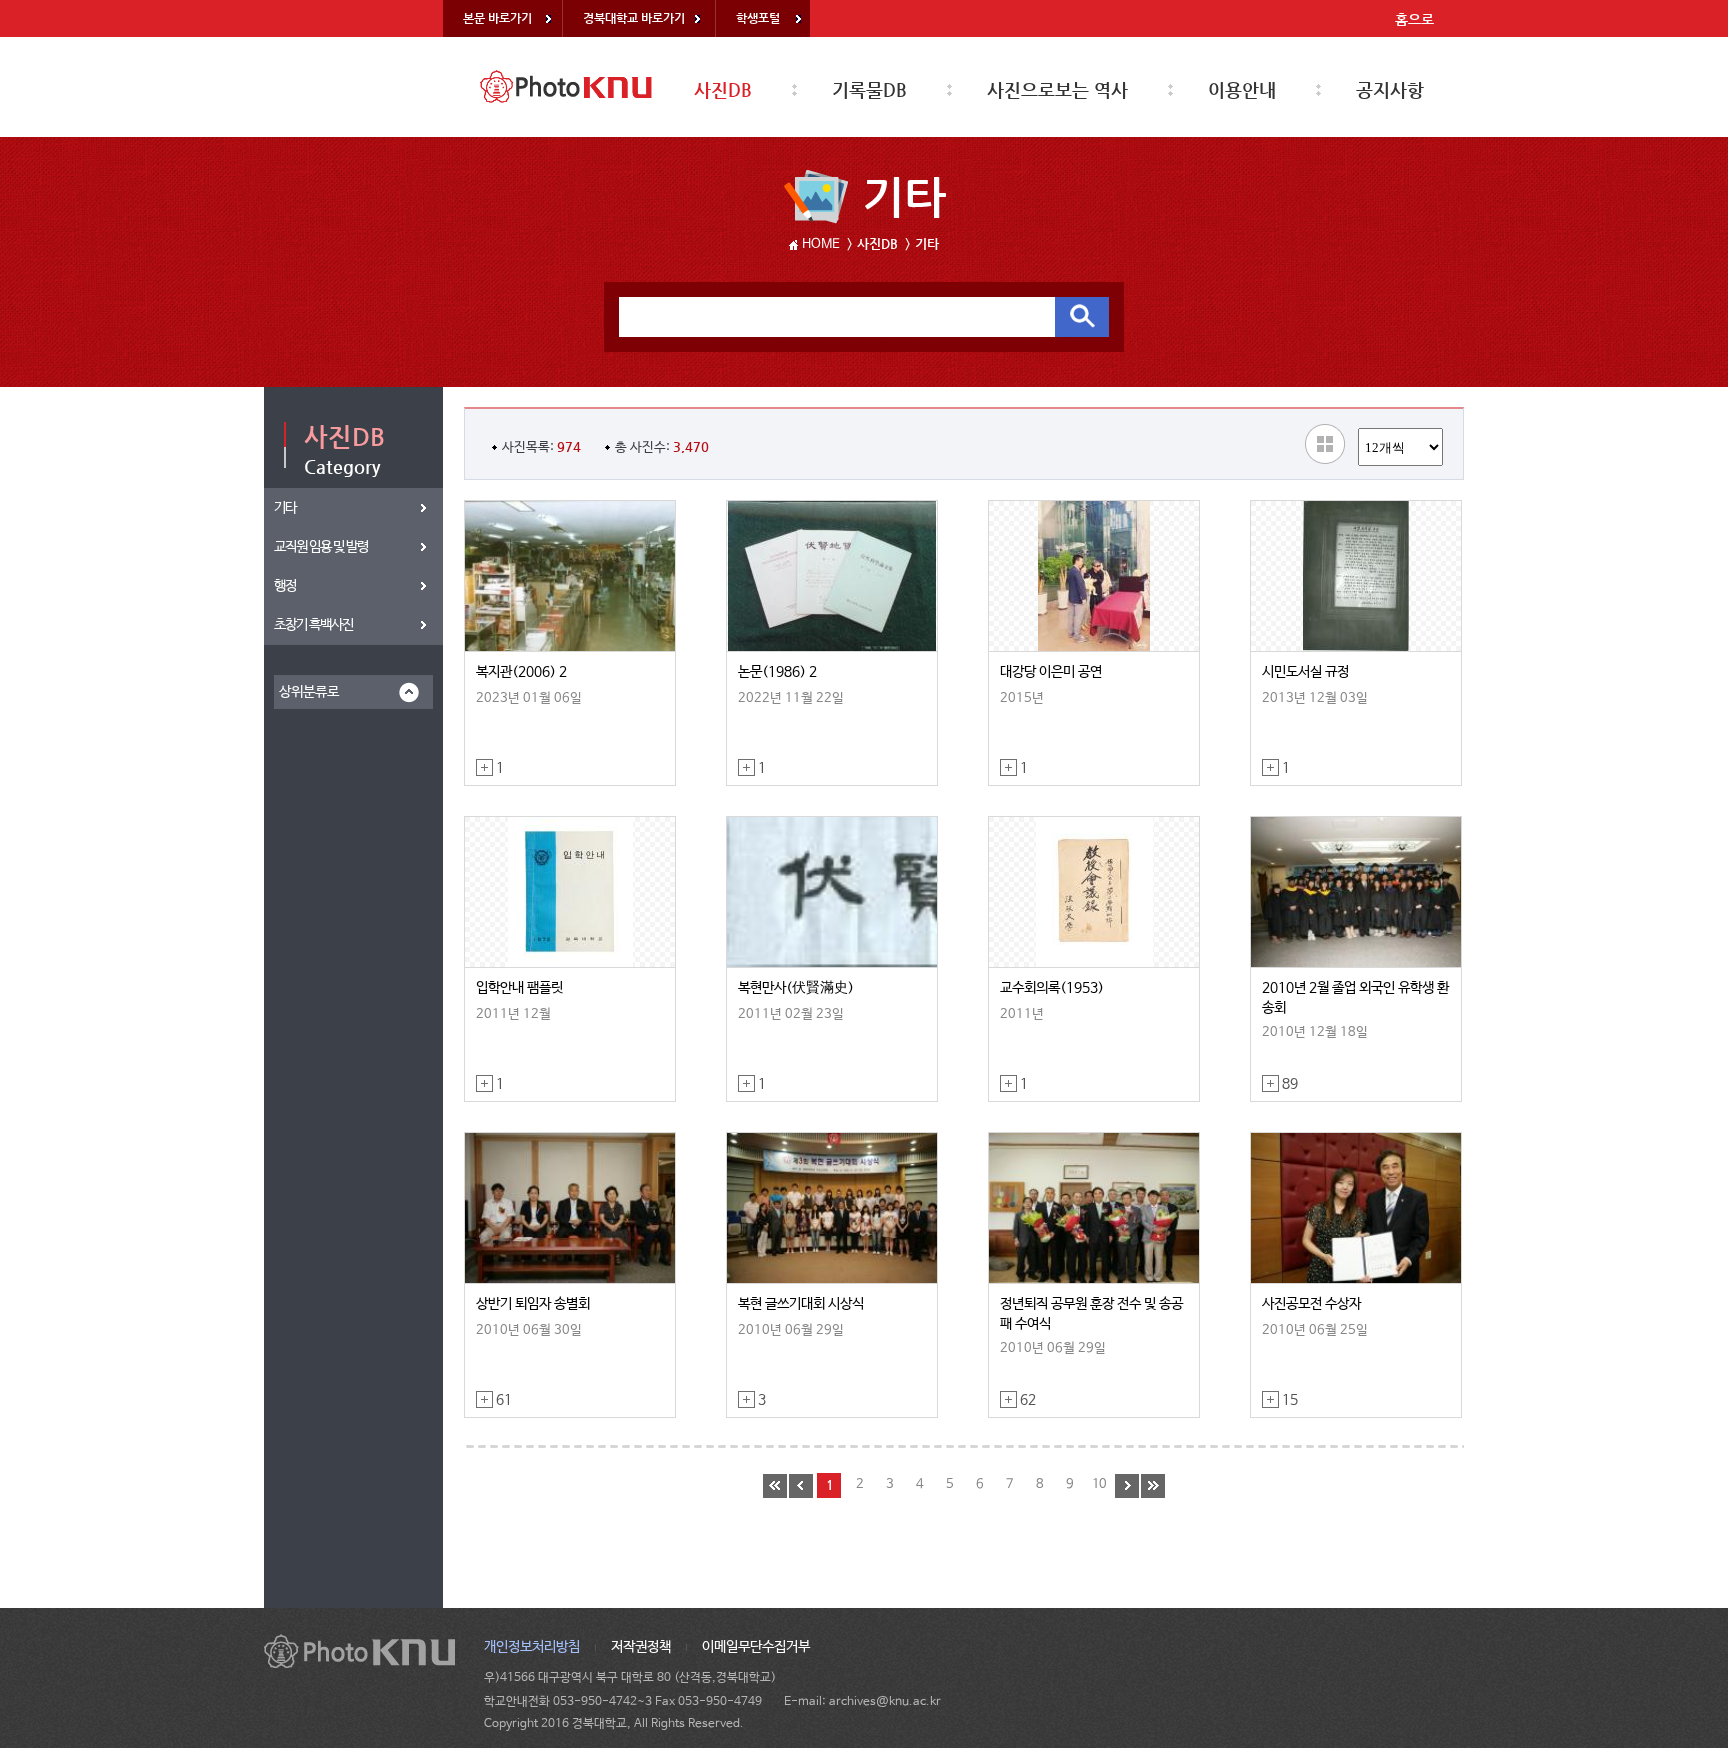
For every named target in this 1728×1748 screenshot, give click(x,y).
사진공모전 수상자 (1311, 1304)
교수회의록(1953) (1052, 988)
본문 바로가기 (497, 18)
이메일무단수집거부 (756, 1647)
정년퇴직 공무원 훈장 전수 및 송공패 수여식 (1091, 1314)
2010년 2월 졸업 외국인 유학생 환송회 (1355, 998)
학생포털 (758, 18)
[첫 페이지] (775, 1486)
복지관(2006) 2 (521, 672)
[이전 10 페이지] (801, 1486)
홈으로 (1414, 19)
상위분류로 (309, 692)
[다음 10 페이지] (1127, 1486)
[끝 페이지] (1153, 1486)
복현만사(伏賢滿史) (796, 988)
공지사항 (1390, 89)
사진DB (723, 89)
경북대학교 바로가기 (634, 18)
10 (1099, 1484)
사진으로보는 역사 (1057, 89)
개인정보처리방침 (532, 1647)
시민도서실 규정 (1305, 672)
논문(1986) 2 (777, 672)
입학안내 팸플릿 (519, 988)
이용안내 (1242, 89)
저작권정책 (641, 1647)
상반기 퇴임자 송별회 (533, 1304)
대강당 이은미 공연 (1051, 672)
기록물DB (869, 89)
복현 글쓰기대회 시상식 (801, 1304)
